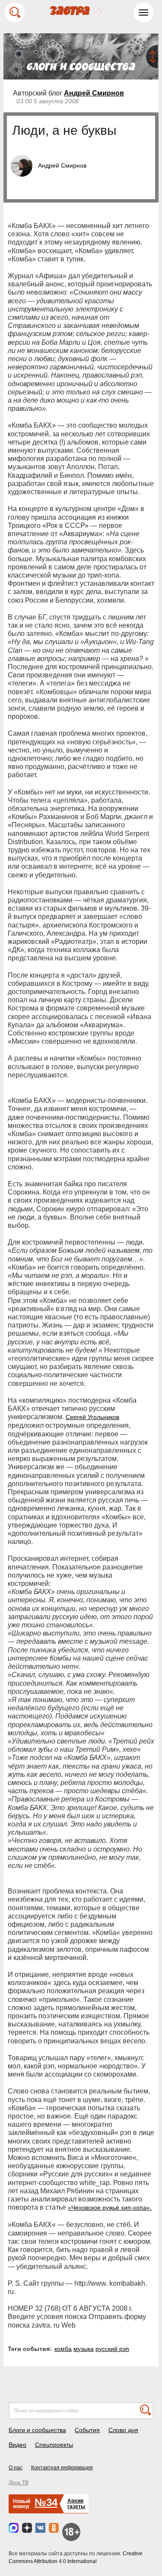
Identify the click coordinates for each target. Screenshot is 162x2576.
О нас (16, 2468)
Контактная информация (62, 2468)
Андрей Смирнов (94, 93)
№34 (46, 2502)
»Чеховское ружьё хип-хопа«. (110, 2208)
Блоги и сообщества (37, 2430)
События (87, 2430)
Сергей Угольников (92, 1417)
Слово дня (123, 2430)
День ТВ (19, 2483)
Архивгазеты (76, 2504)
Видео (17, 2445)
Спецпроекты (54, 2445)
